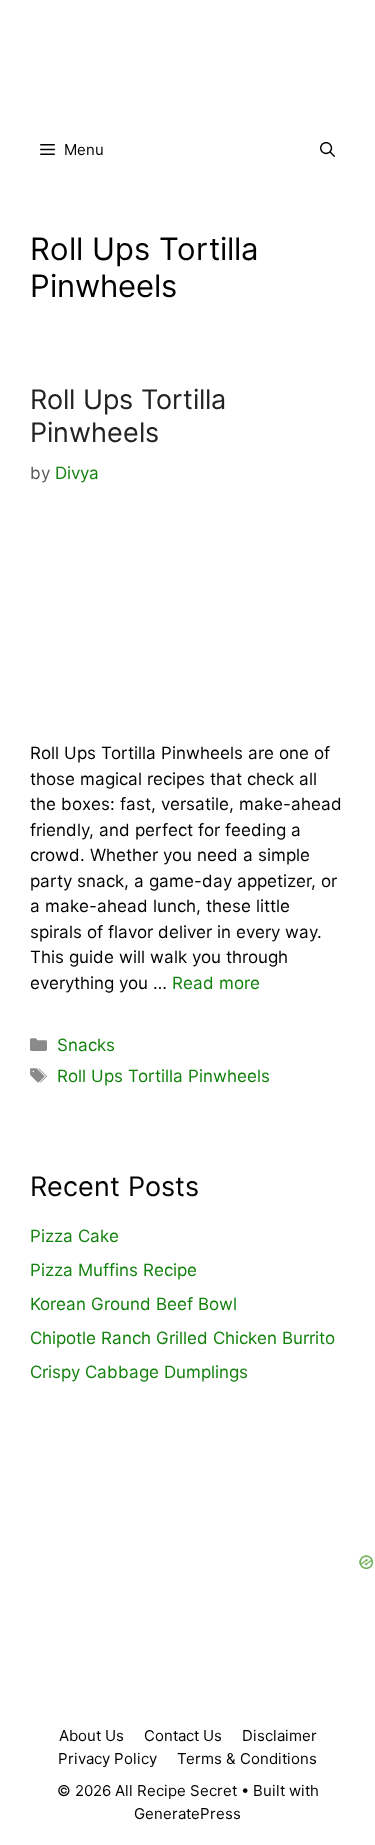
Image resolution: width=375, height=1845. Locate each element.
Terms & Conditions (247, 1758)
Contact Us (183, 1735)
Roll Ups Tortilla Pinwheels (128, 415)
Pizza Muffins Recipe (113, 1270)
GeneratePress (187, 1813)
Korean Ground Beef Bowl (133, 1304)
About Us (91, 1735)
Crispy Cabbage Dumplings (139, 1372)
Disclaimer (279, 1735)
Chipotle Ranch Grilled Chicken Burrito (182, 1338)
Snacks (86, 1045)
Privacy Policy (107, 1758)
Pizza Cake (74, 1236)
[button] (327, 150)
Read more (216, 983)
